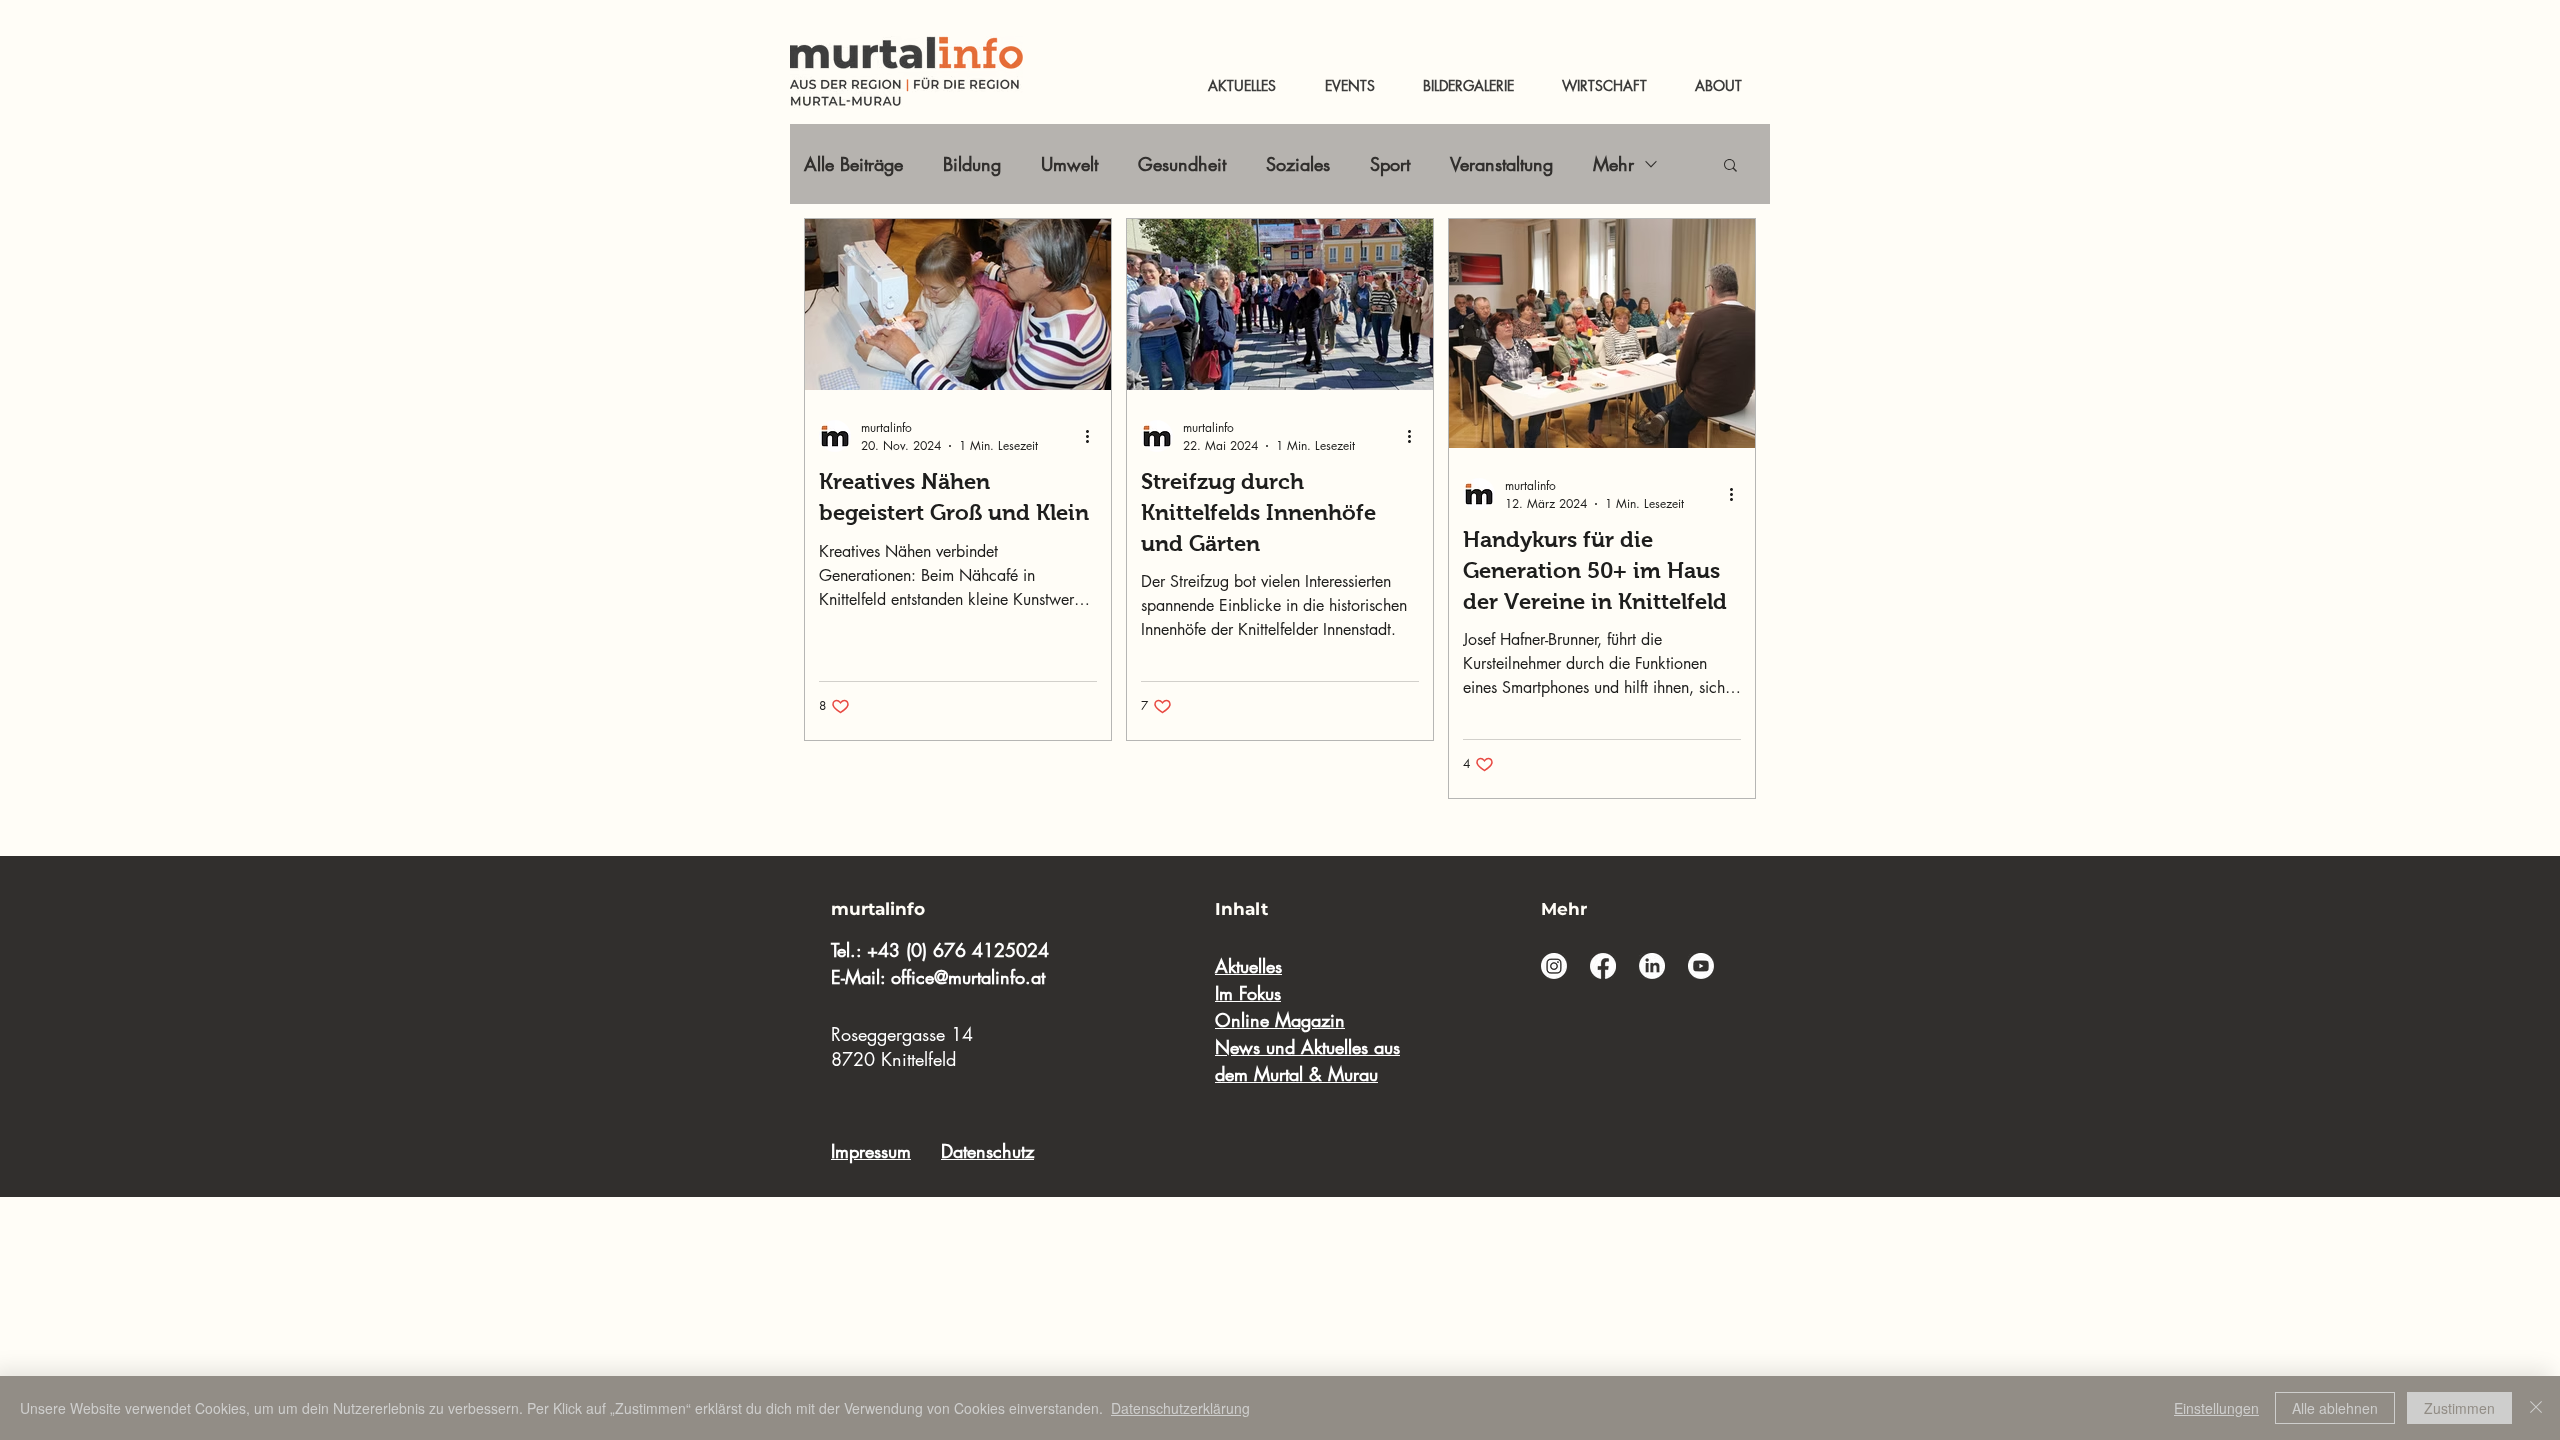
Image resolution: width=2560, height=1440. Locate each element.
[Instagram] (1554, 966)
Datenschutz (987, 1151)
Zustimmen (2459, 1408)
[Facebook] (1603, 966)
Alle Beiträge (853, 164)
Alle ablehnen (2335, 1408)
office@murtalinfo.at (968, 977)
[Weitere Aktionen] (1094, 436)
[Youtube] (1701, 966)
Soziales (1298, 164)
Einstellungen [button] (2216, 1408)
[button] (1730, 166)
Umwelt (1069, 164)
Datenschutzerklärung (1180, 1408)
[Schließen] (2536, 1408)
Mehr (1613, 164)
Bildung (972, 164)
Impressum (871, 1151)
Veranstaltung (1501, 164)
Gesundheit (1182, 164)
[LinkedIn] (1652, 966)
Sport (1390, 164)
